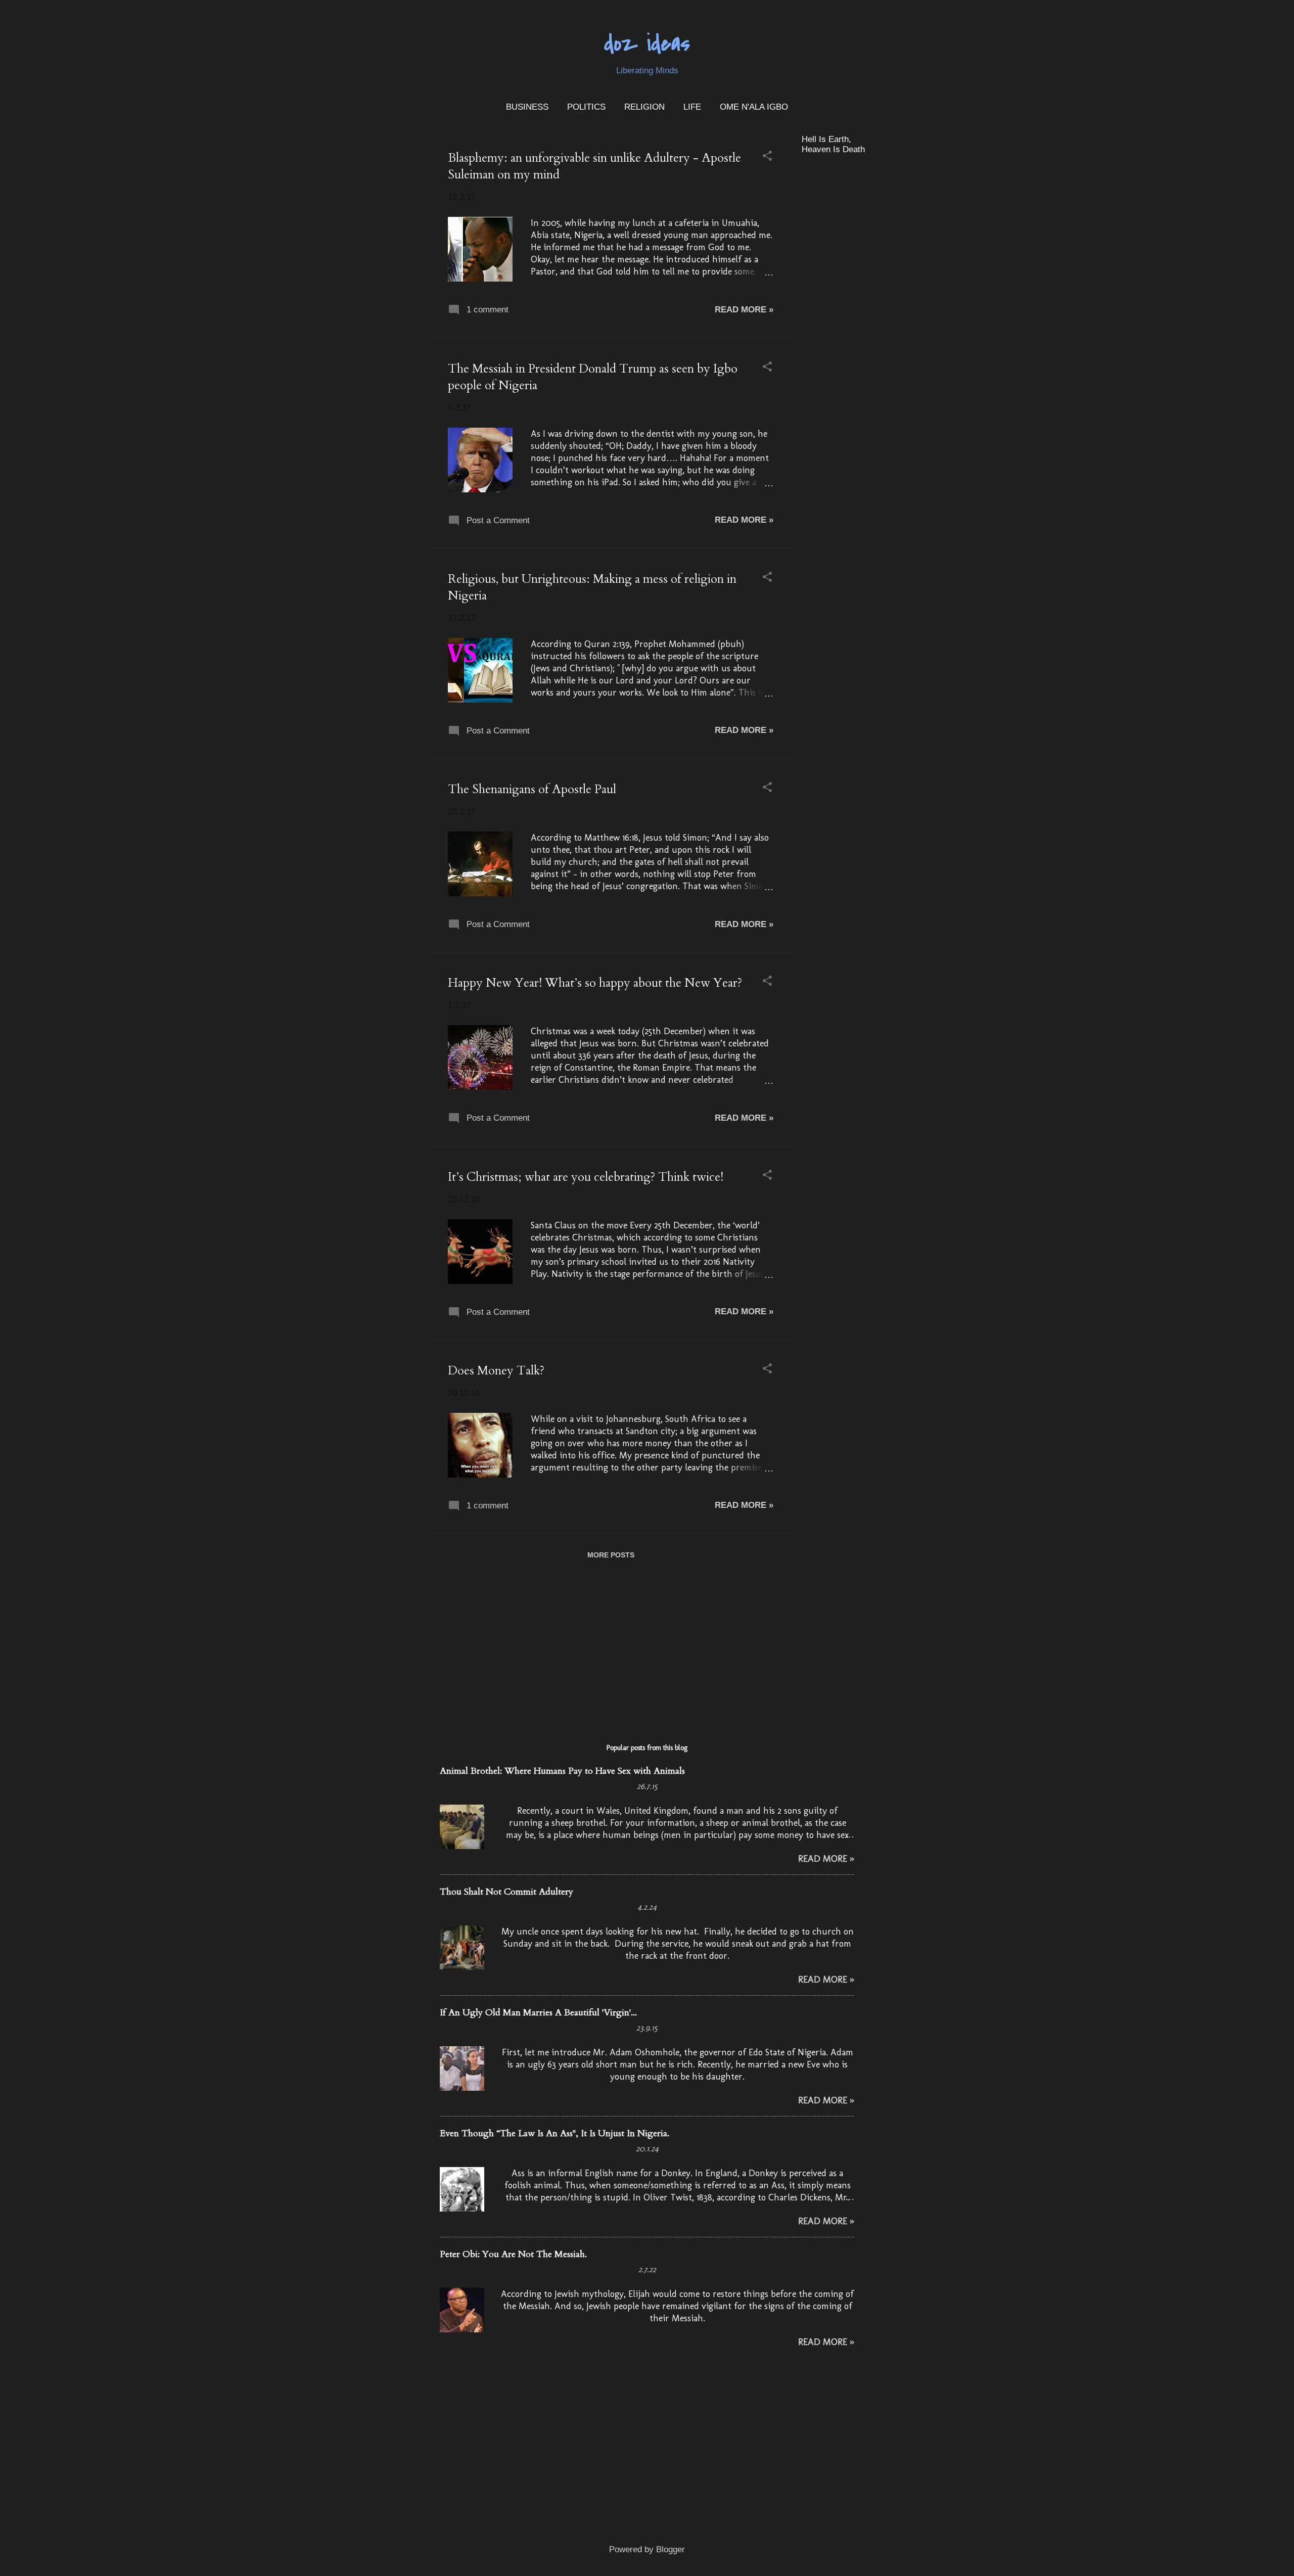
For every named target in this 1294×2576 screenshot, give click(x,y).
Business (527, 107)
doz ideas (647, 44)
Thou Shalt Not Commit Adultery (506, 1892)
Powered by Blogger (647, 2549)
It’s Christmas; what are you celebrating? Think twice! (586, 1177)
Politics (586, 107)
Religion (644, 107)
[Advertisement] (877, 314)
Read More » (744, 310)
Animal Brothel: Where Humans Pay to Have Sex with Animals (562, 1771)
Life (692, 107)
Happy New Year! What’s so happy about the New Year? (595, 983)
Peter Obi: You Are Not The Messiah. (513, 2254)
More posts (611, 1555)
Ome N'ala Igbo (754, 107)
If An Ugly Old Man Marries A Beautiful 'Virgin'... (538, 2013)
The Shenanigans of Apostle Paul (532, 789)
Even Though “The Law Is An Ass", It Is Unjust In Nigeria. (554, 2133)
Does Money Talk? (496, 1371)
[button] (767, 157)
